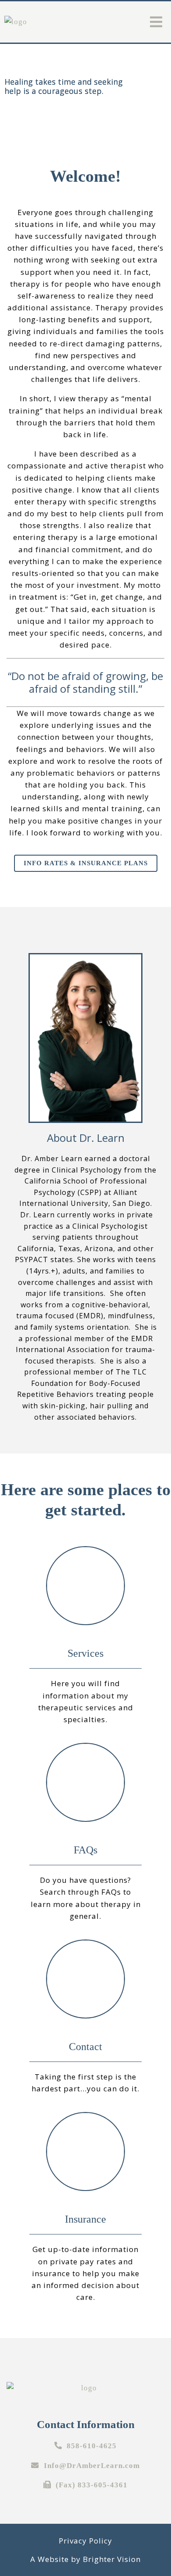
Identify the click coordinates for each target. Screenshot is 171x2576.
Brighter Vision (112, 2559)
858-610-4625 (92, 2446)
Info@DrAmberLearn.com (92, 2466)
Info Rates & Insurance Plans (86, 863)
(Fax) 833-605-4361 (92, 2485)
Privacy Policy (85, 2541)
